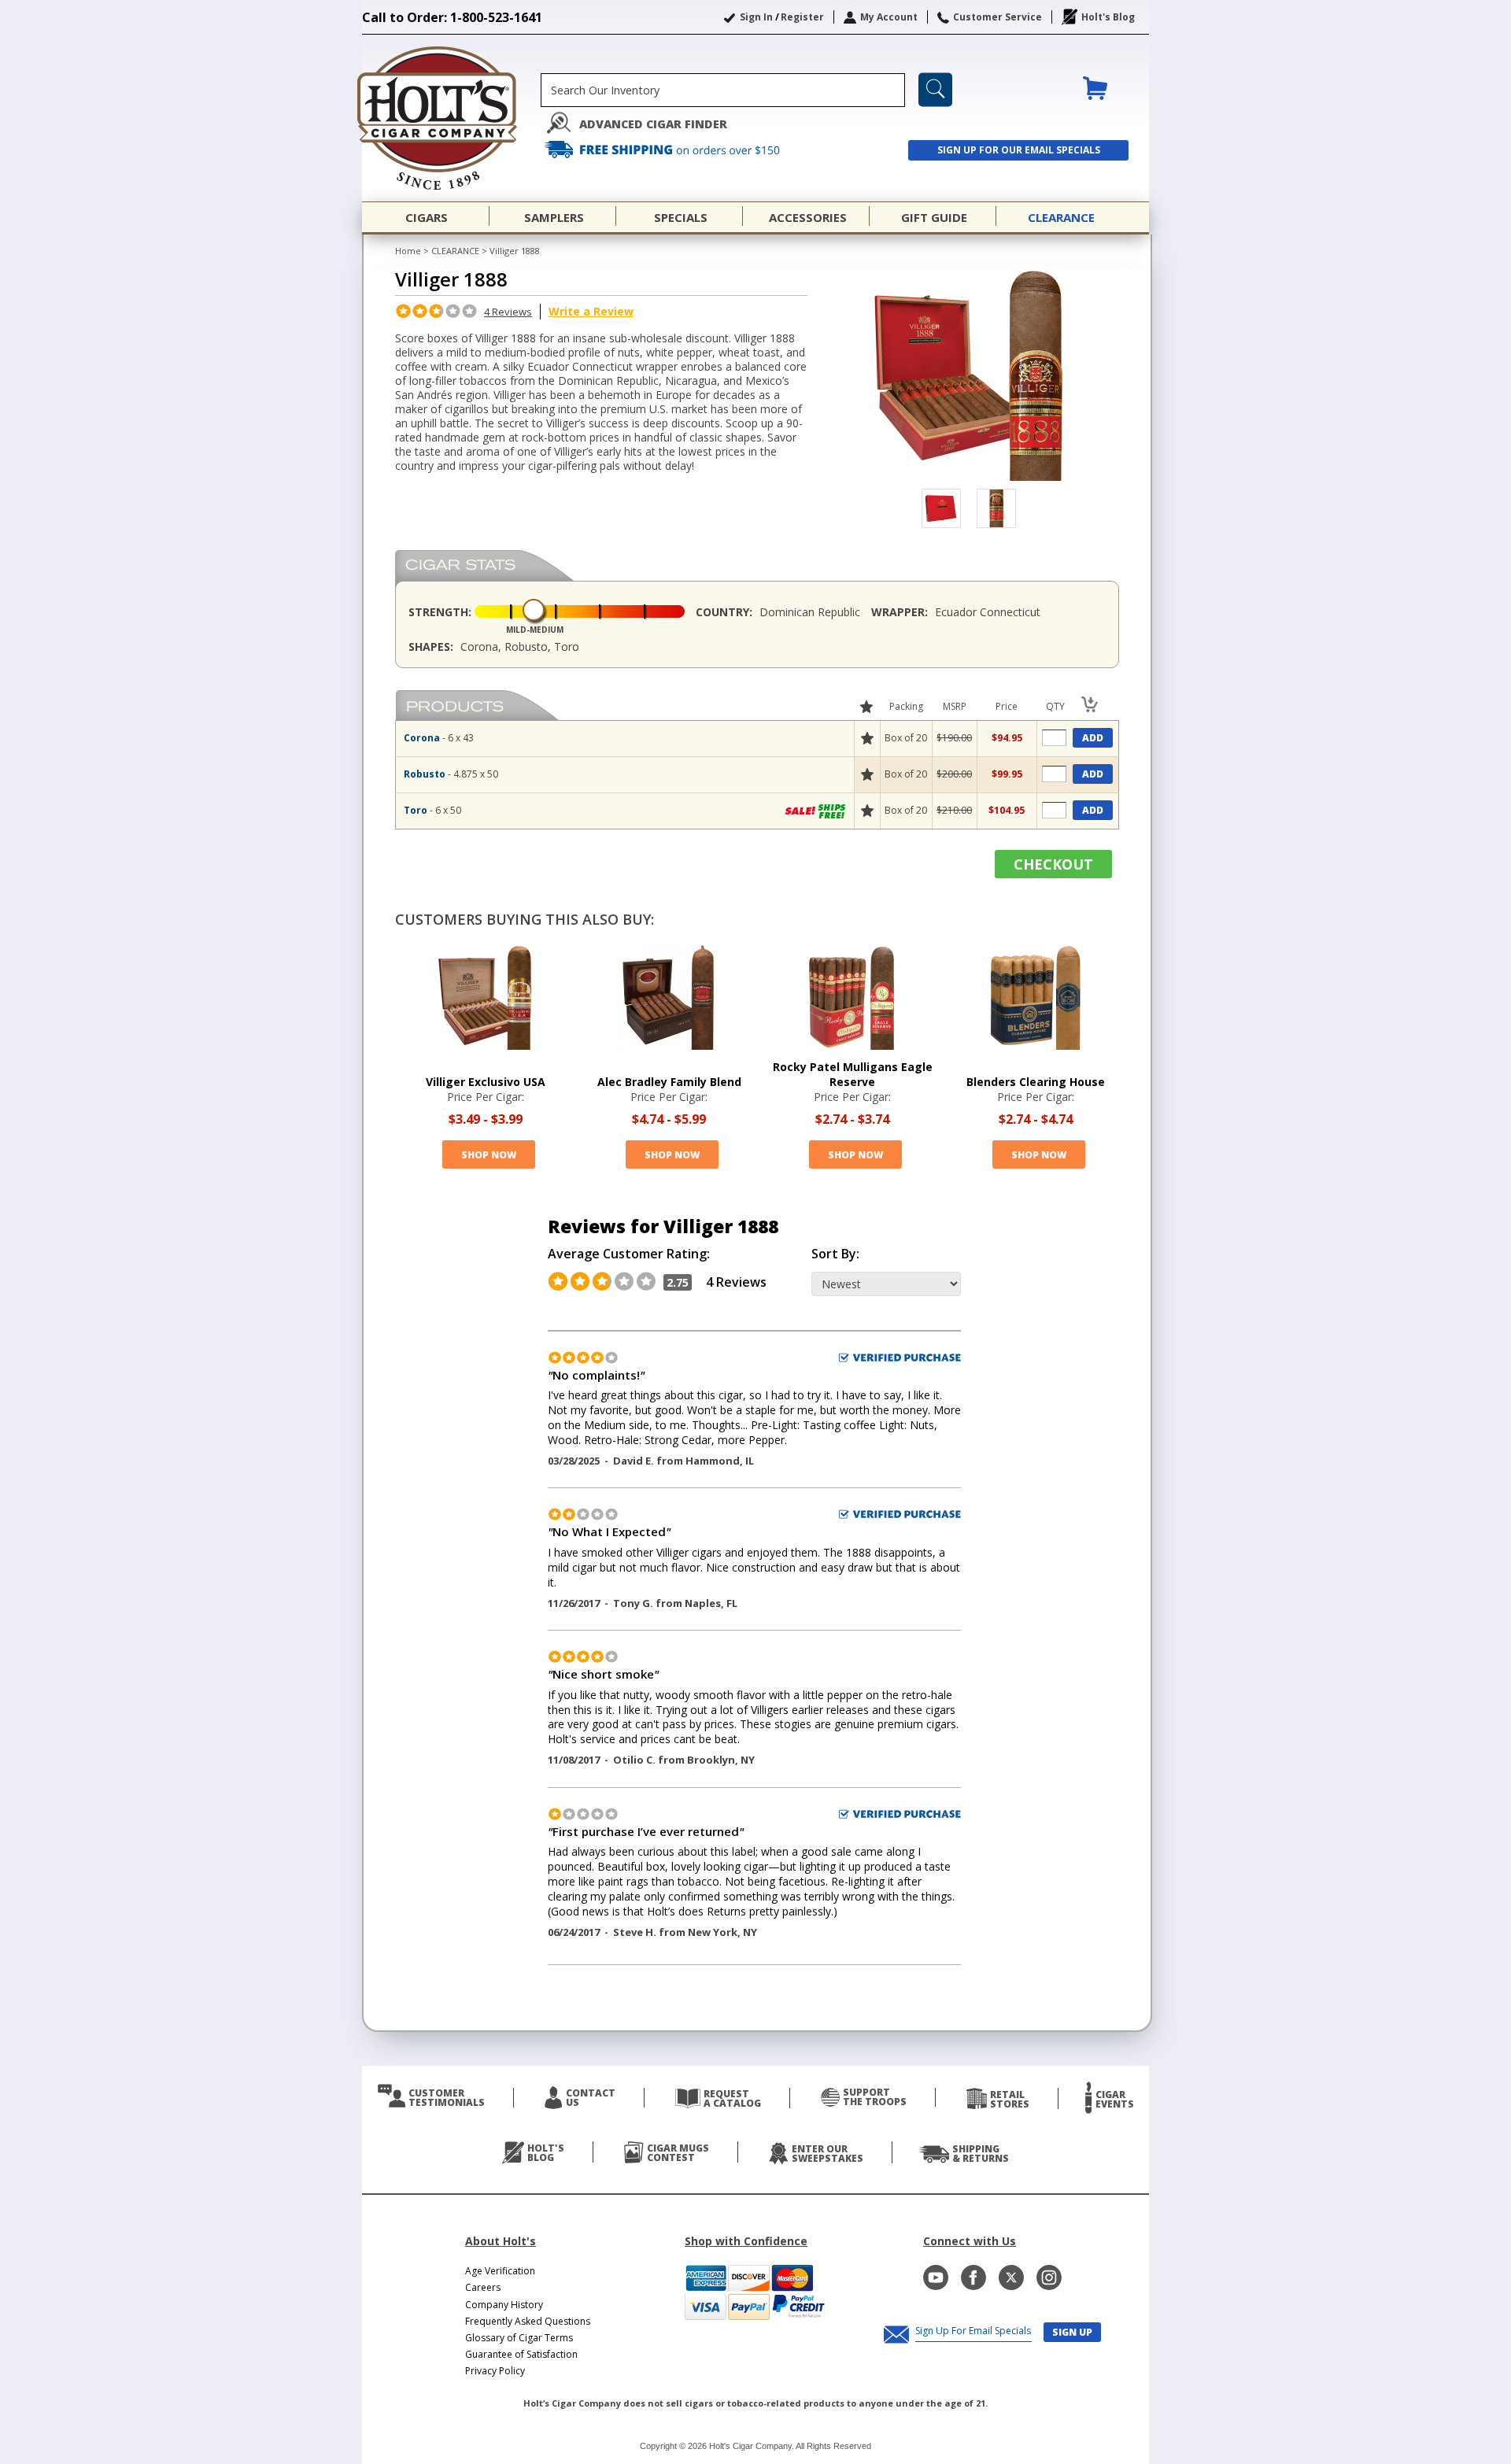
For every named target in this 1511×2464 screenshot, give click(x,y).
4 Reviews (508, 312)
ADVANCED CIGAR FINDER (653, 124)
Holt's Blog (1108, 17)
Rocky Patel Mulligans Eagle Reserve (853, 1074)
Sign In (756, 17)
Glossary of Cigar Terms (519, 2338)
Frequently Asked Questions (528, 2321)
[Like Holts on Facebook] (973, 2277)
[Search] (935, 90)
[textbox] (723, 90)
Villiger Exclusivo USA (486, 1082)
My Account (889, 17)
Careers (483, 2287)
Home (408, 251)
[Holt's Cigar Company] (451, 118)
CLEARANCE (455, 251)
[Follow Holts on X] (1011, 2277)
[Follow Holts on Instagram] (1049, 2277)
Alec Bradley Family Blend (669, 1082)
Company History (504, 2305)
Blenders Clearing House (1036, 1082)
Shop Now (489, 1155)
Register (802, 17)
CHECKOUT (1053, 864)
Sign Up (1072, 2332)
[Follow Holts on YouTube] (936, 2277)
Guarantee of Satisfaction (521, 2354)
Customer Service (997, 17)
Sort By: (835, 1254)
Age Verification (500, 2271)
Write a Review (591, 311)
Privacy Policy (495, 2371)
